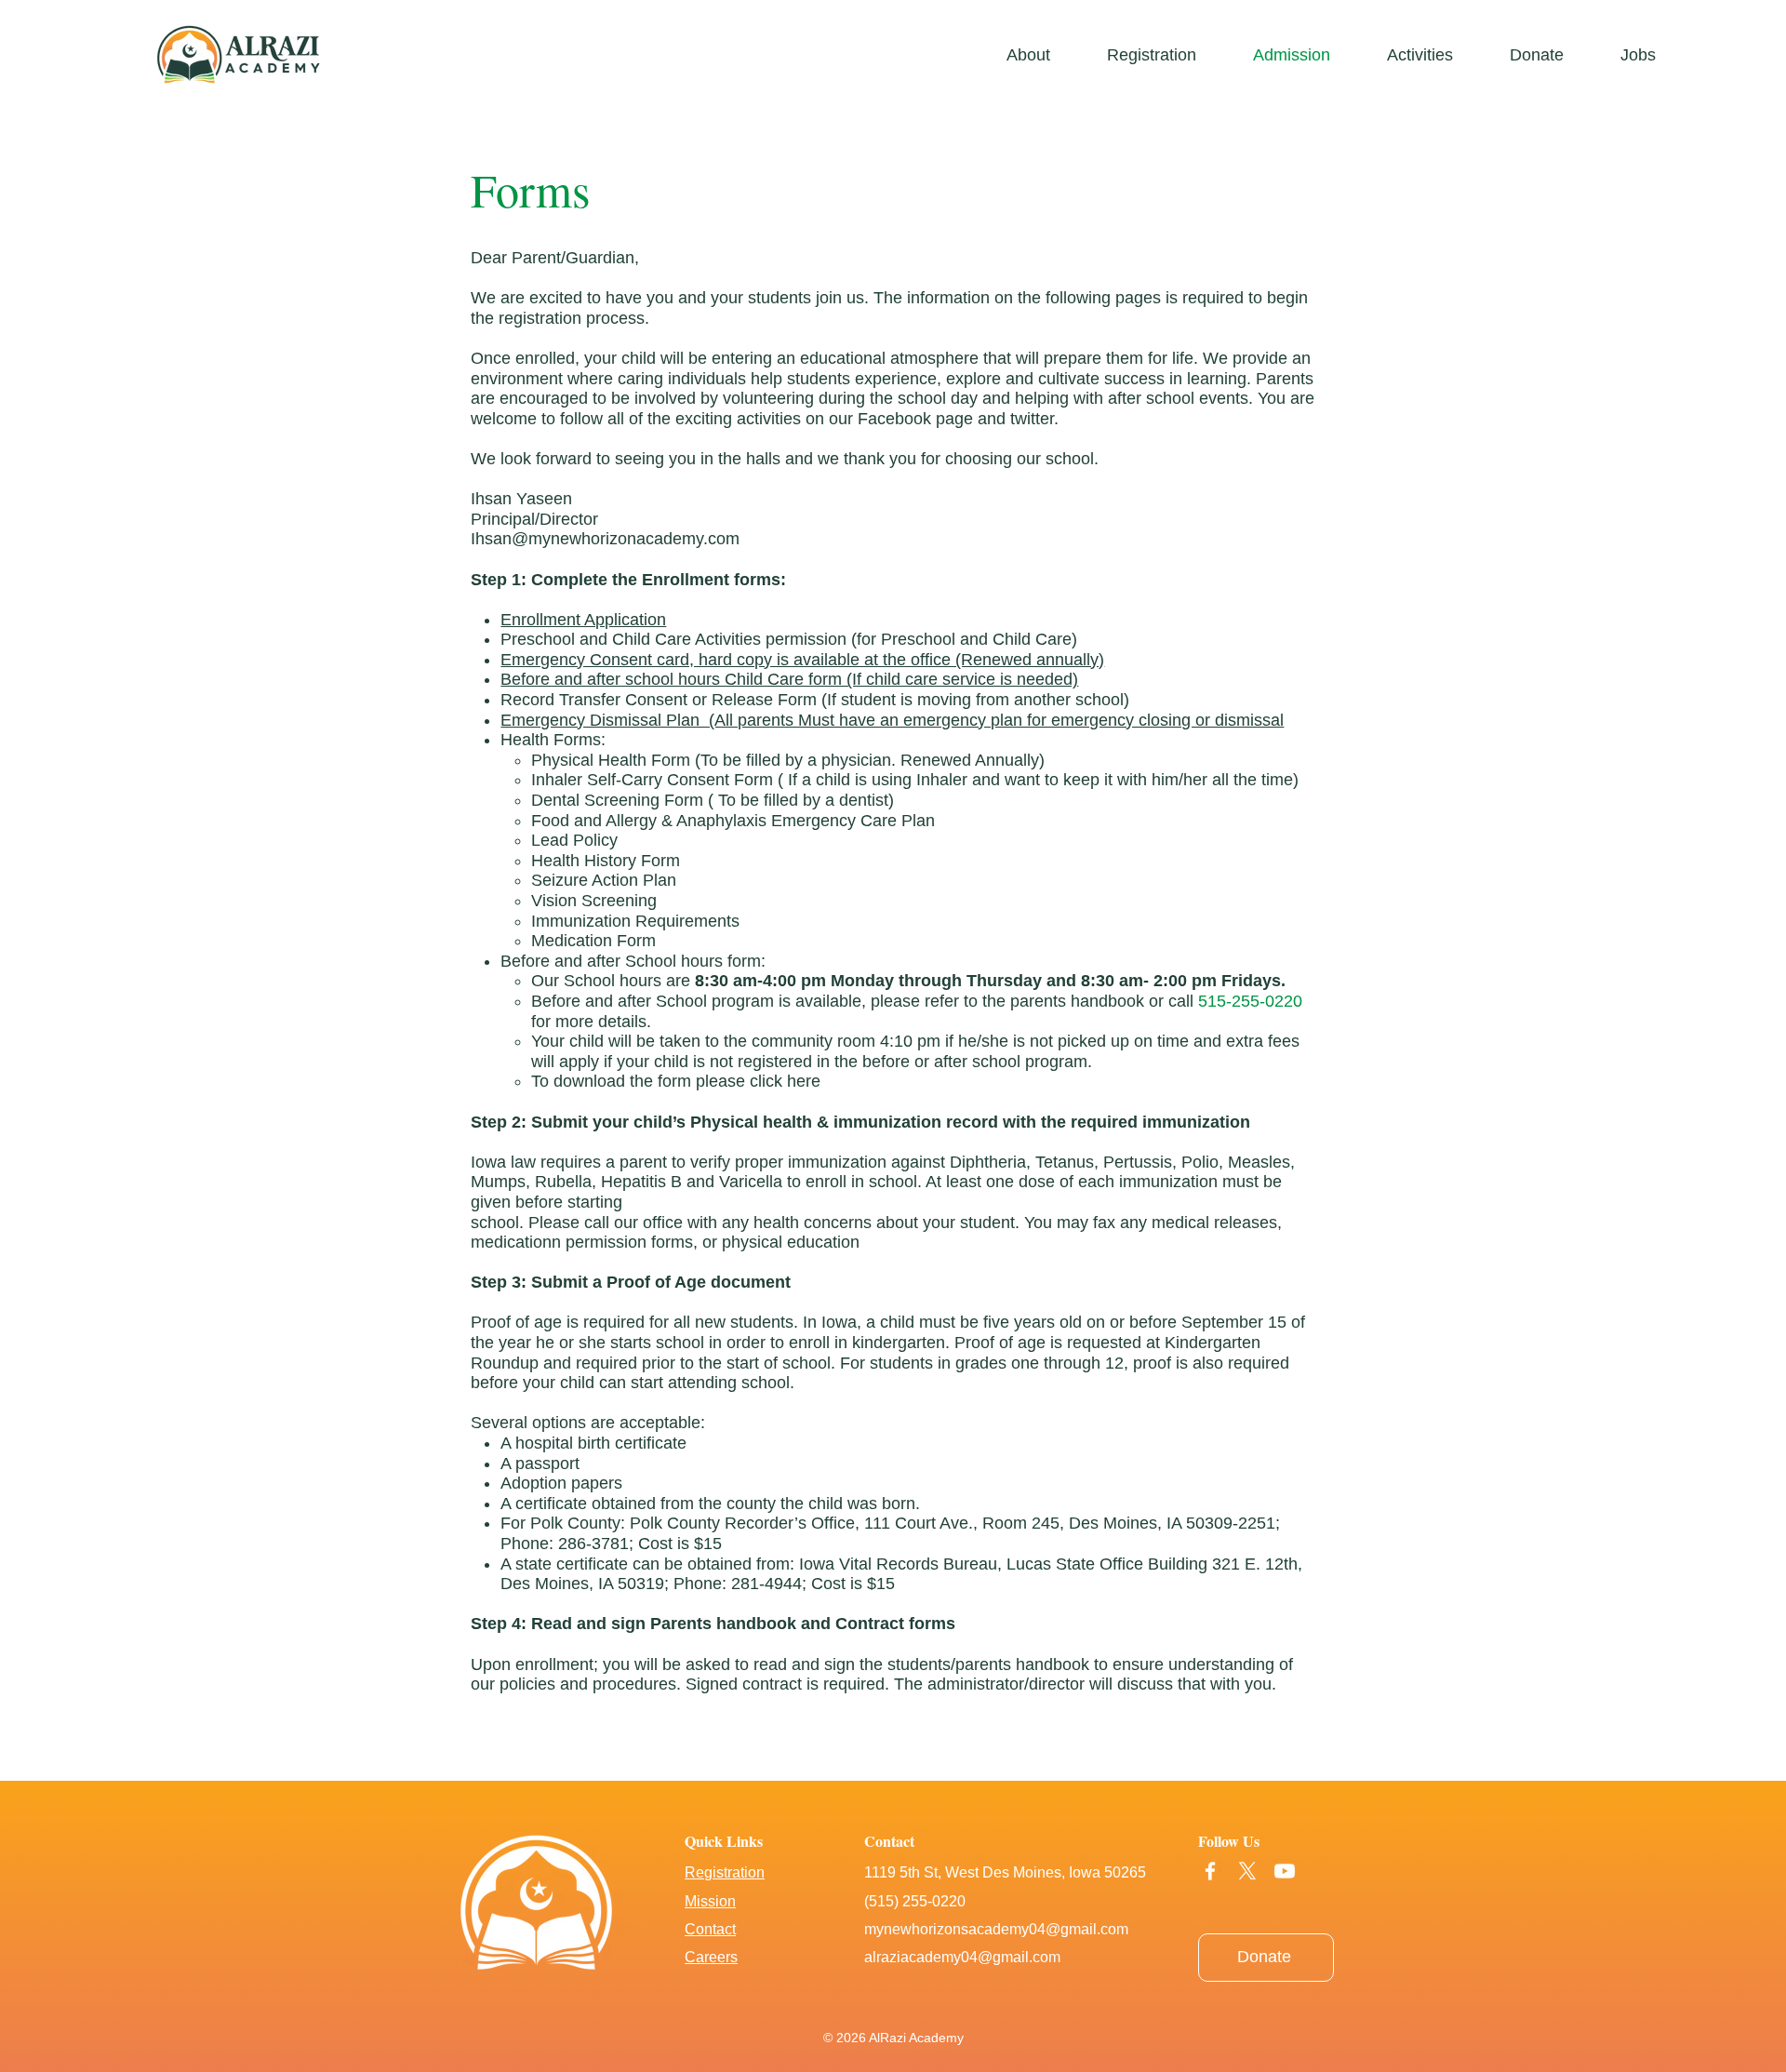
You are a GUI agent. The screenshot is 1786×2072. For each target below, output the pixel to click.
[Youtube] (1285, 1871)
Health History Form (606, 861)
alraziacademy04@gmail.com (962, 1957)
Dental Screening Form (617, 800)
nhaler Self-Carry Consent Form (654, 780)
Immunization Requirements (635, 921)
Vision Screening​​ (594, 901)
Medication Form (593, 941)
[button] (1434, 55)
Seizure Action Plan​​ (604, 880)
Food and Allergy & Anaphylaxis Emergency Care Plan (735, 821)
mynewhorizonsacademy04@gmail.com (996, 1929)
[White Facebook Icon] (1210, 1871)
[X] (1247, 1871)
